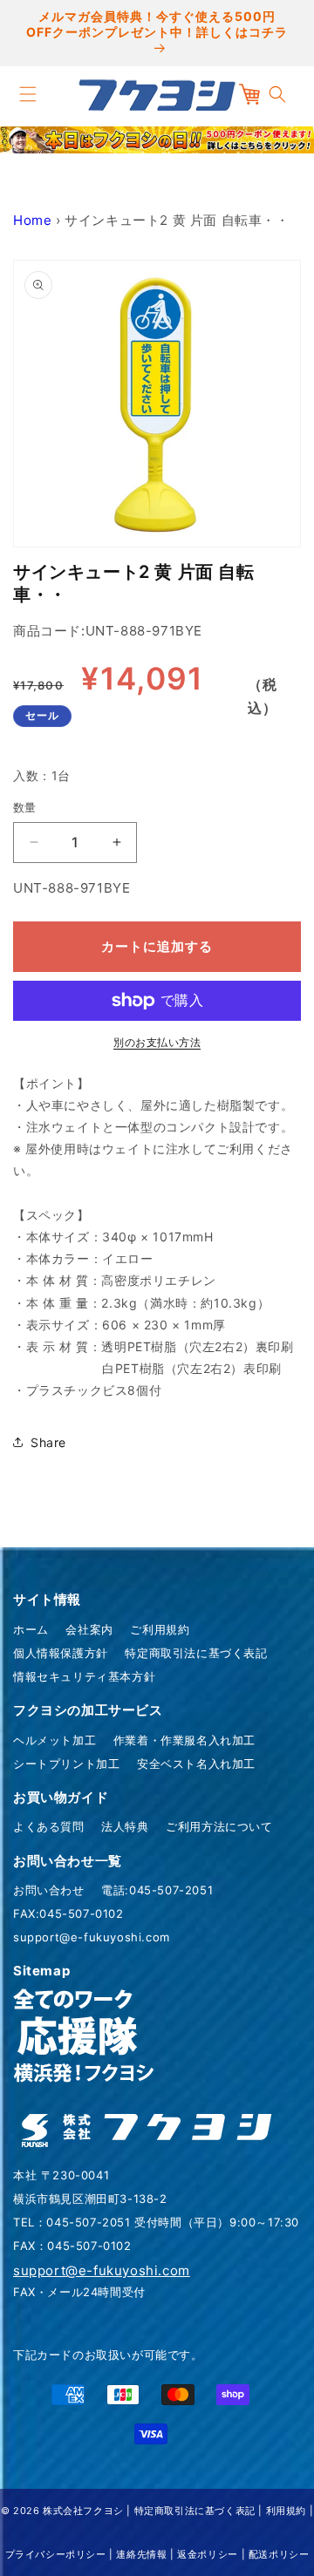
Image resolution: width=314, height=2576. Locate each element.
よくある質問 (49, 1826)
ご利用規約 (160, 1629)
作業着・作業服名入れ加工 (184, 1740)
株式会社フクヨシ (83, 2511)
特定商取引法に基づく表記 (196, 1653)
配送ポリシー (279, 2554)
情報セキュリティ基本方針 (84, 1676)
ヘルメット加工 (55, 1740)
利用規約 (286, 2511)
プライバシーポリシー (56, 2554)
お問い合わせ (49, 1890)
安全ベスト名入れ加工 (196, 1764)
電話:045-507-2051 (157, 1890)
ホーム (31, 1629)
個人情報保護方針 (61, 1653)
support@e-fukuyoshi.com (92, 1937)
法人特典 (125, 1826)
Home (32, 220)
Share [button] (48, 1442)
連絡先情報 (141, 2554)
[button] (28, 94)
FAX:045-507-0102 (68, 1913)
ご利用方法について (219, 1826)
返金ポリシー (208, 2554)
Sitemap (41, 1971)
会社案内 (89, 1629)
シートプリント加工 (66, 1764)
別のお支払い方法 (157, 1042)
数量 (25, 807)
